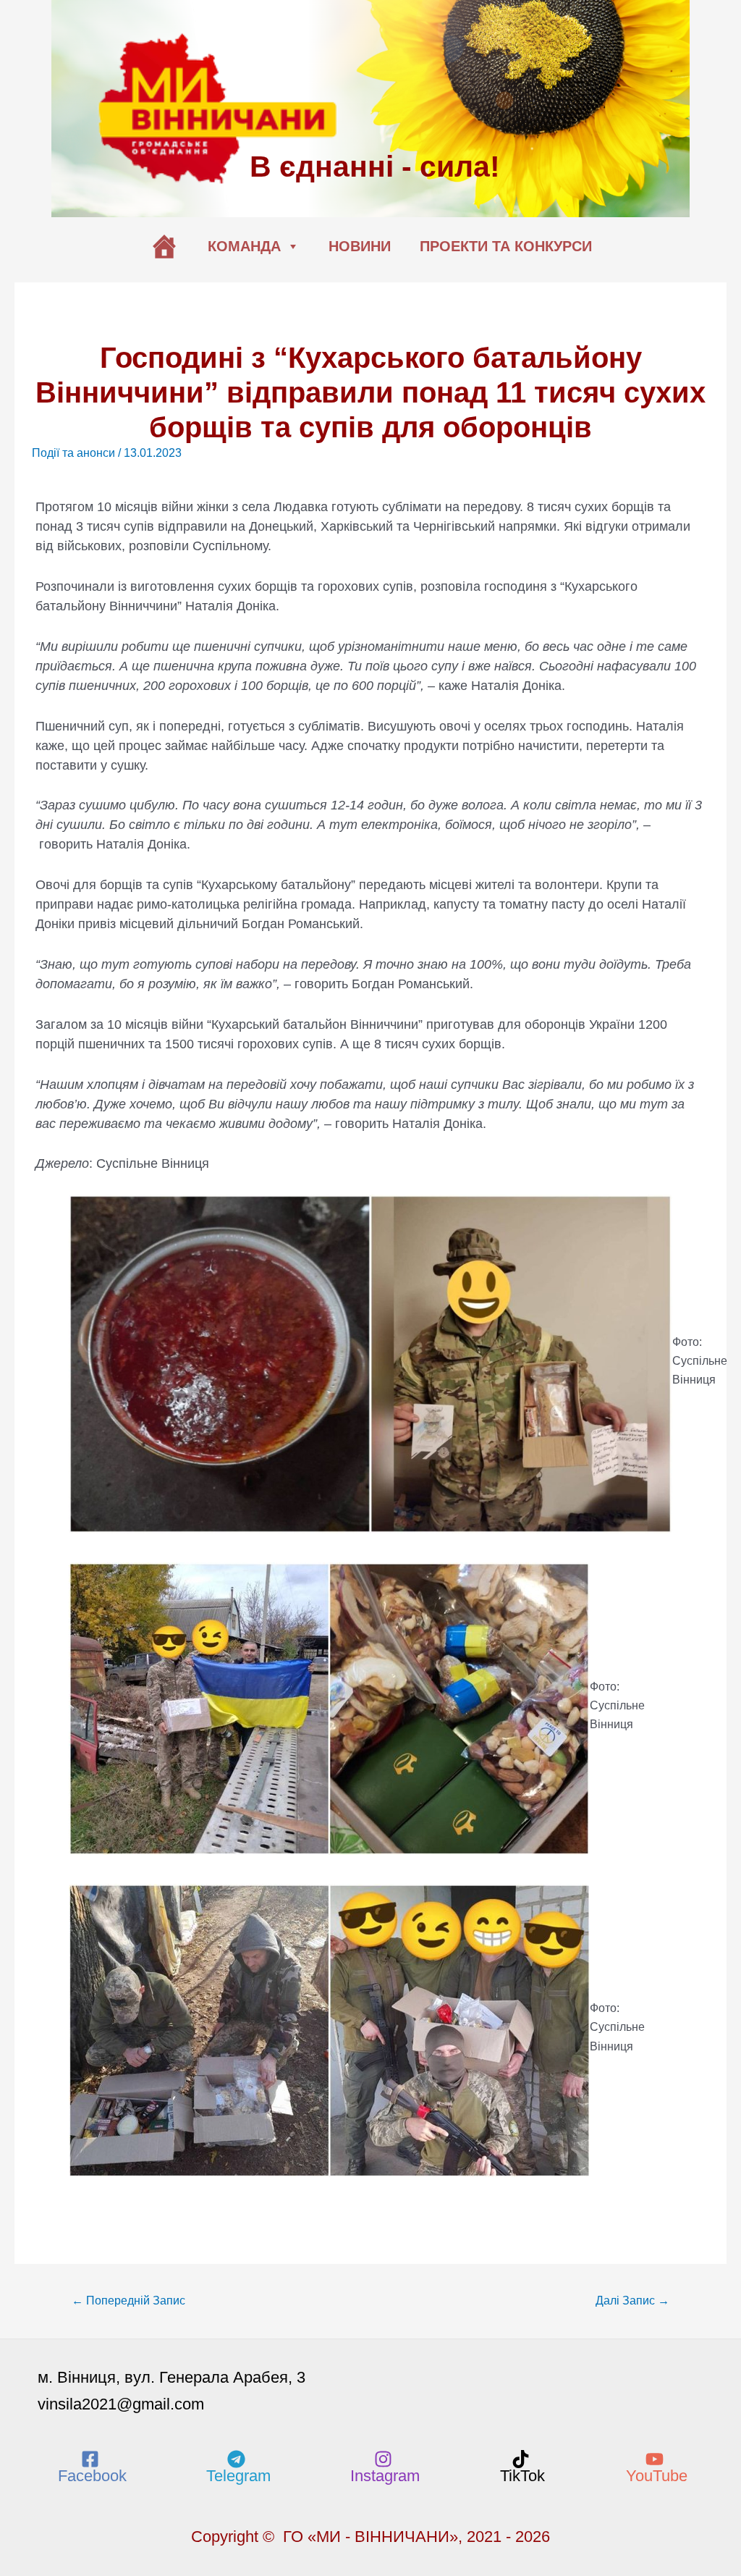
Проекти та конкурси (506, 246)
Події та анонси (73, 453)
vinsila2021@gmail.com (121, 2404)
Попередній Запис (128, 2301)
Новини (360, 246)
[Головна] (164, 246)
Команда (244, 246)
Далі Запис (632, 2301)
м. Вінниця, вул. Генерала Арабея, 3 (172, 2377)
